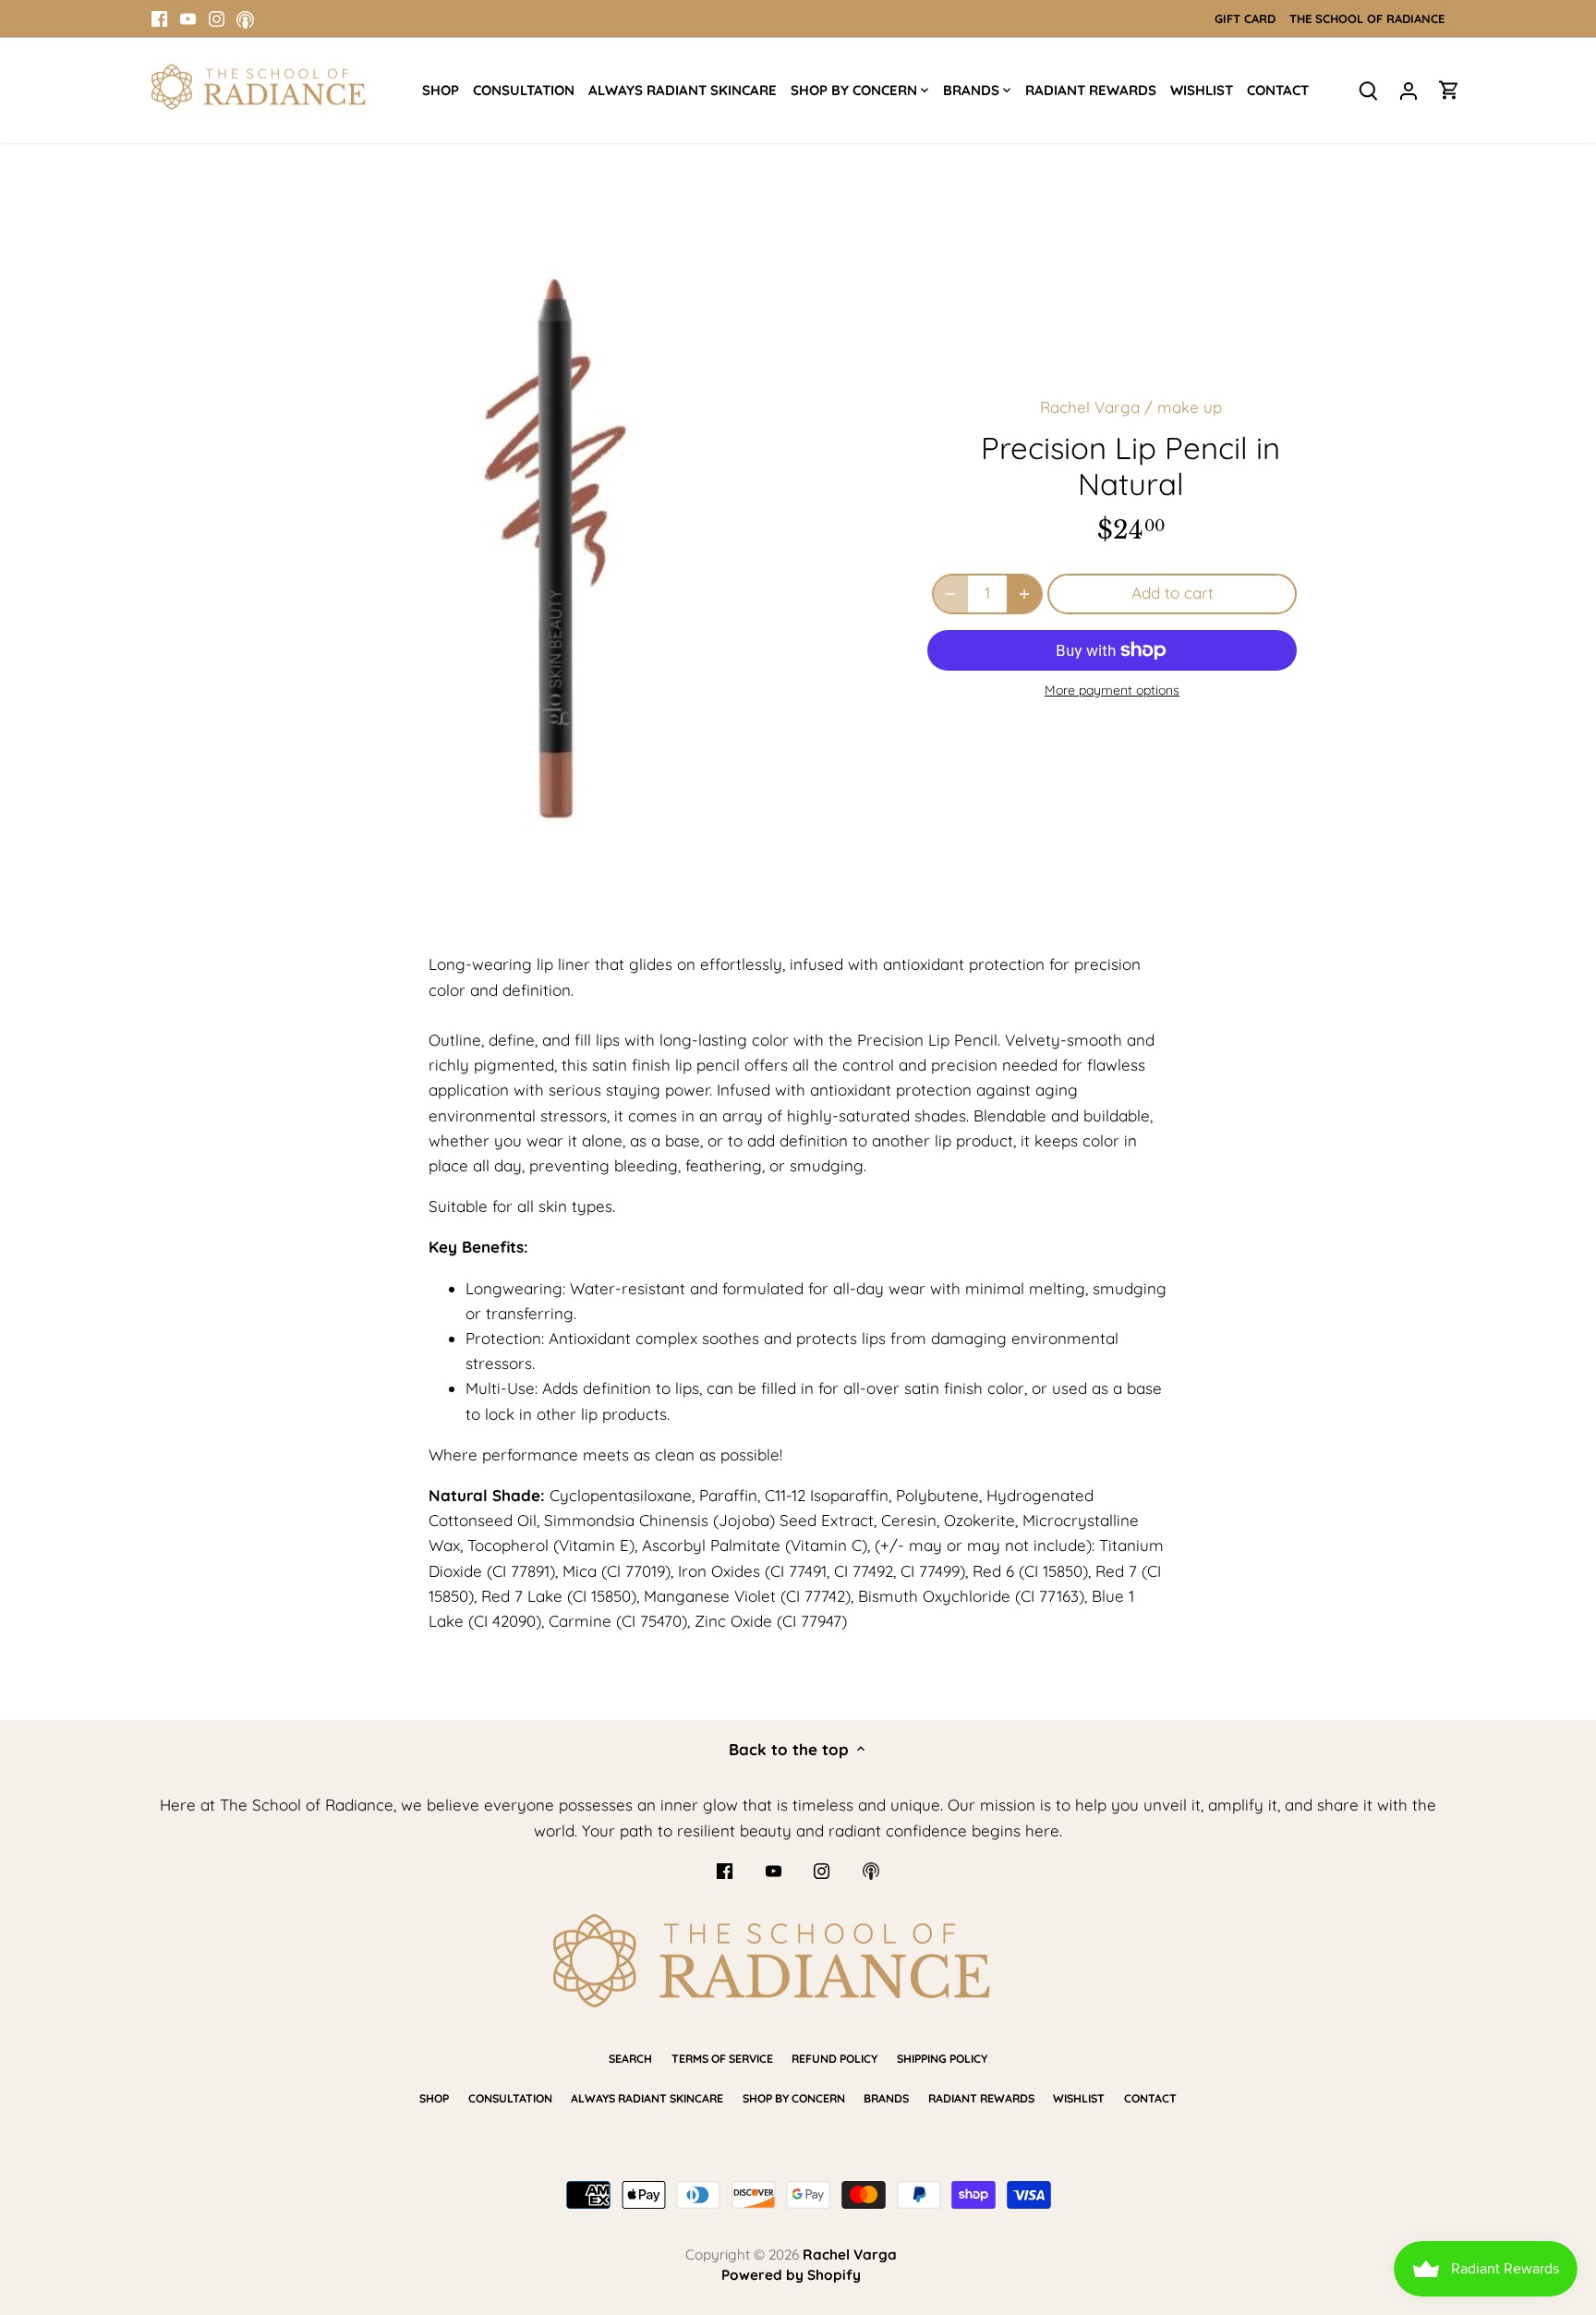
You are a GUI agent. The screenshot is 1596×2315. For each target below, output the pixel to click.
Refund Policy (834, 2059)
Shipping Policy (942, 2059)
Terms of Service (722, 2059)
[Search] (1368, 89)
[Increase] (1024, 594)
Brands (886, 2098)
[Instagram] (217, 18)
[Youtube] (188, 18)
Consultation (510, 2098)
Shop (434, 2098)
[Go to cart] (1449, 89)
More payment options (1112, 691)
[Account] (1409, 89)
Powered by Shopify (791, 2275)
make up (1190, 407)
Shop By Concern (794, 2098)
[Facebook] (159, 18)
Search (630, 2059)
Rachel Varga (1090, 407)
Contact (1150, 2098)
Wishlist (1079, 2098)
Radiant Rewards (981, 2098)
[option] (573, 548)
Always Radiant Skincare (647, 2098)
